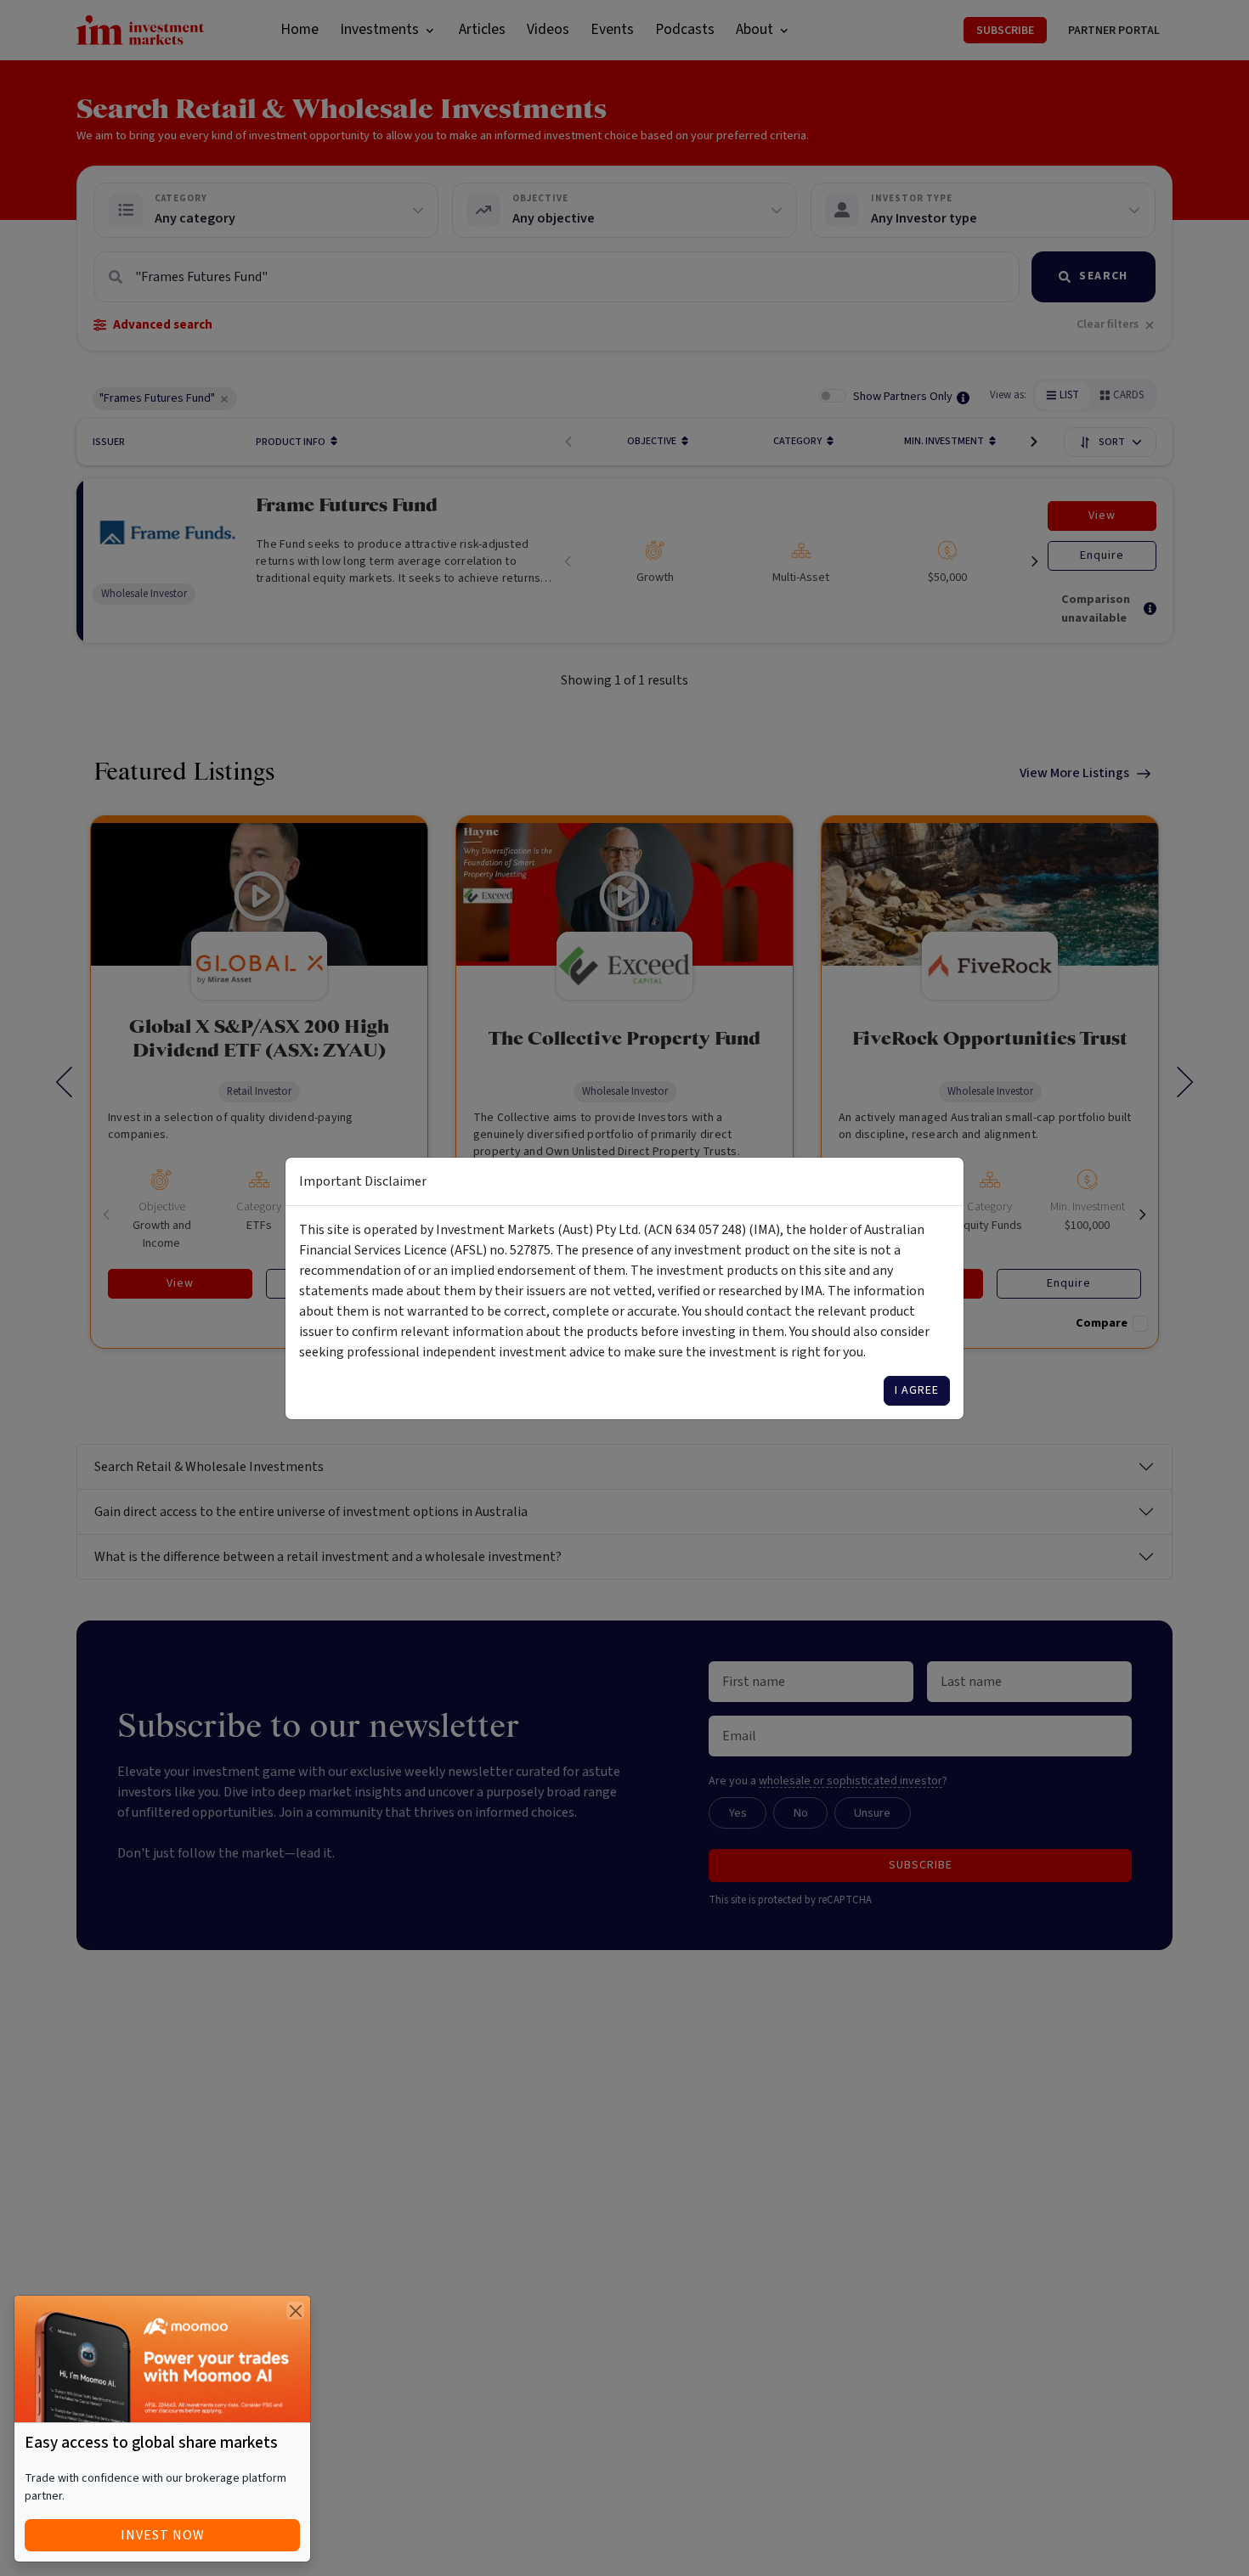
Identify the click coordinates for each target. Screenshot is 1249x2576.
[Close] (295, 2311)
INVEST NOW (163, 2535)
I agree (917, 1390)
